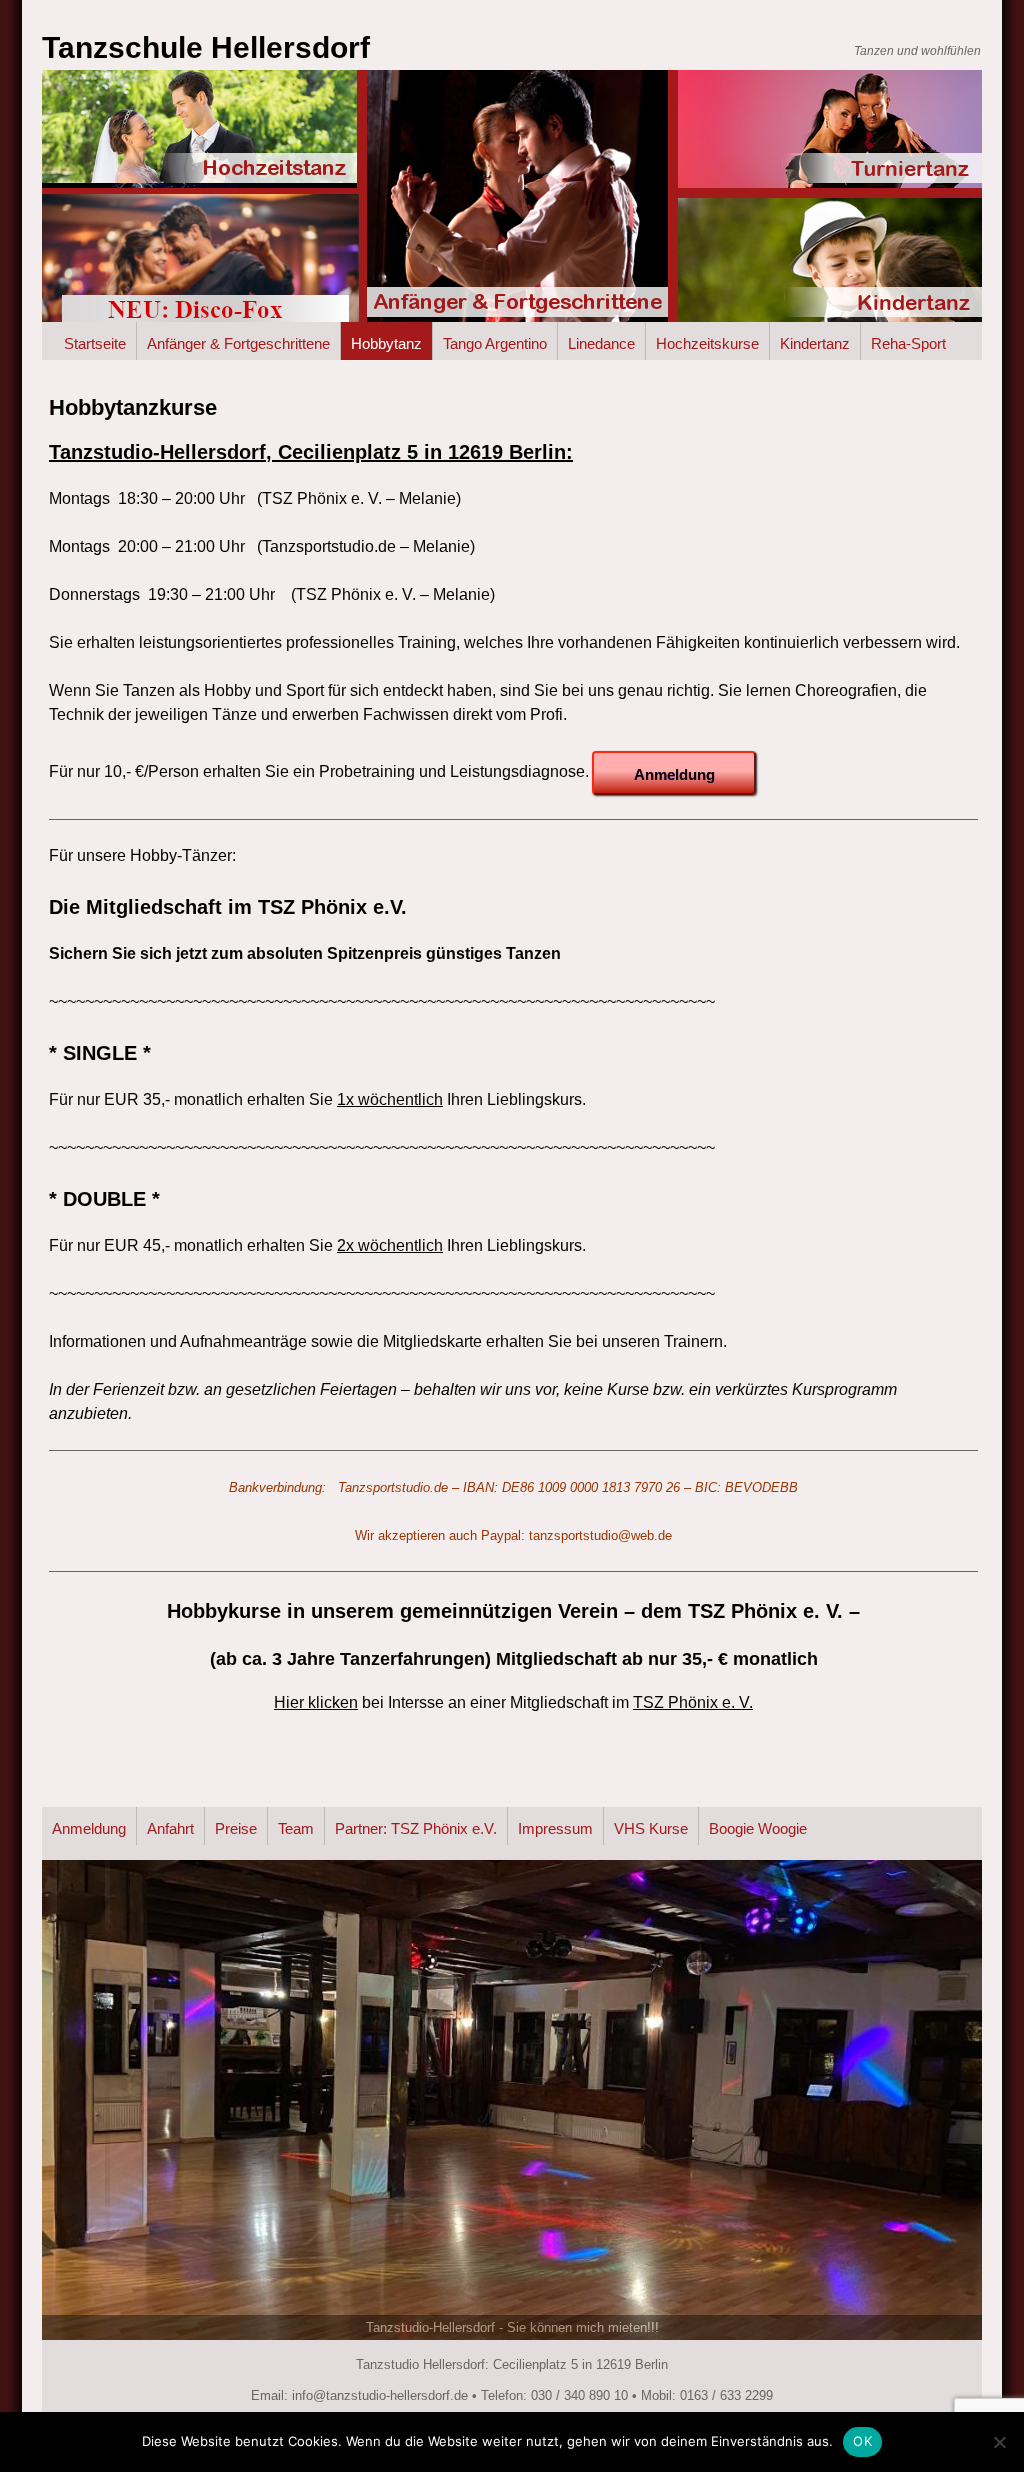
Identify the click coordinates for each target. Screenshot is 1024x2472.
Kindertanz (815, 343)
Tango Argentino (495, 343)
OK (862, 2441)
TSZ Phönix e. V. (693, 1702)
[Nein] (999, 2442)
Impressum (555, 1828)
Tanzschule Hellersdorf (206, 47)
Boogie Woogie (758, 1828)
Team (296, 1828)
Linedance (601, 343)
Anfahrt (170, 1828)
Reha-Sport (908, 343)
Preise (236, 1828)
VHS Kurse (651, 1828)
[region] (512, 2100)
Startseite (95, 343)
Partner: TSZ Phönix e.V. (416, 1828)
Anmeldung (89, 1828)
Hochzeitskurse (707, 343)
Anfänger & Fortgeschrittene (238, 343)
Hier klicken (316, 1702)
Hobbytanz (386, 343)
